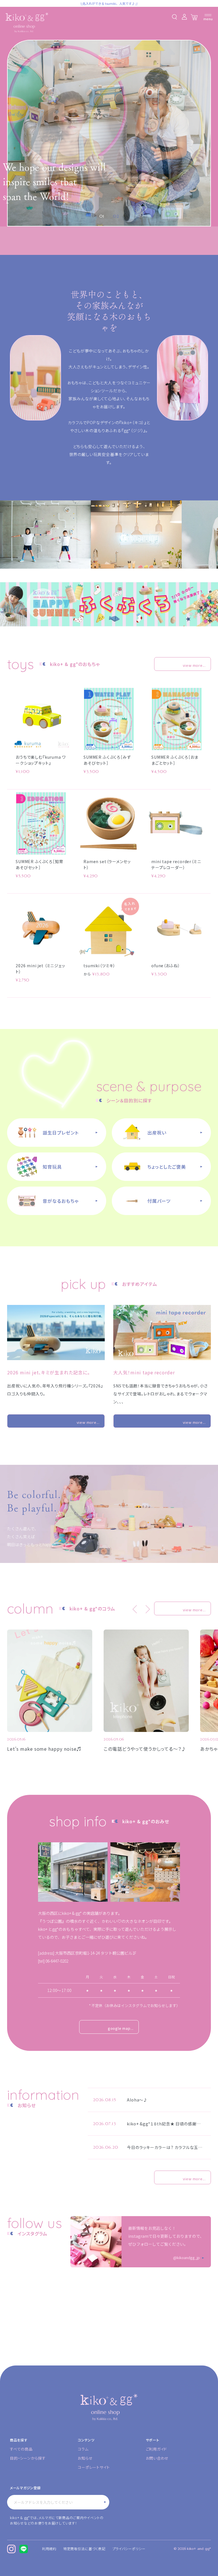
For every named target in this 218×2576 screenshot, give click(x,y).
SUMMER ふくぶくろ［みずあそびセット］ (107, 760)
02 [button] (116, 216)
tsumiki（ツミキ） (99, 966)
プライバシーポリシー (129, 2549)
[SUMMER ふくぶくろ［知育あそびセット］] (41, 823)
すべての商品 (21, 2449)
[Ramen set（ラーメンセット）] (109, 823)
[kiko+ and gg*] (27, 23)
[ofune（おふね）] (177, 928)
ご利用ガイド (157, 2449)
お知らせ (85, 2458)
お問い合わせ (157, 2458)
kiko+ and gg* (199, 2549)
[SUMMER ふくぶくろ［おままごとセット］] (177, 719)
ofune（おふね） (166, 966)
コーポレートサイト (94, 2467)
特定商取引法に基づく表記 (84, 2549)
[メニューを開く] (208, 17)
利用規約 (49, 2549)
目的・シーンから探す (28, 2458)
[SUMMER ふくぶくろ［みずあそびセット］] (109, 719)
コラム (83, 2449)
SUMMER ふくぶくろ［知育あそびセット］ (39, 864)
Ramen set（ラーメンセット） (107, 864)
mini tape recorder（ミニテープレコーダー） (176, 864)
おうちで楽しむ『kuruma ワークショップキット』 (41, 760)
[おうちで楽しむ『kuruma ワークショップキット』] (41, 719)
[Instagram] (11, 2549)
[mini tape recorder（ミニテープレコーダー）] (177, 823)
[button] (135, 1609)
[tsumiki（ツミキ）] (109, 928)
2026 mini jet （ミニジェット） (40, 969)
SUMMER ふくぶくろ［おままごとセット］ (175, 760)
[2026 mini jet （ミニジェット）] (41, 928)
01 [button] (102, 216)
